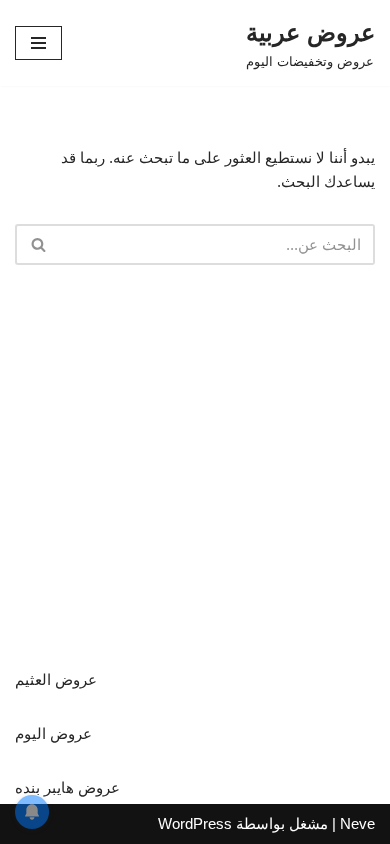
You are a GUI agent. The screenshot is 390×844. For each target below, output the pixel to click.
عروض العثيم (56, 679)
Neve (357, 823)
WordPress (195, 823)
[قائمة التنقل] (38, 43)
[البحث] (37, 244)
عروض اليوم (53, 733)
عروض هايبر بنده (67, 787)
